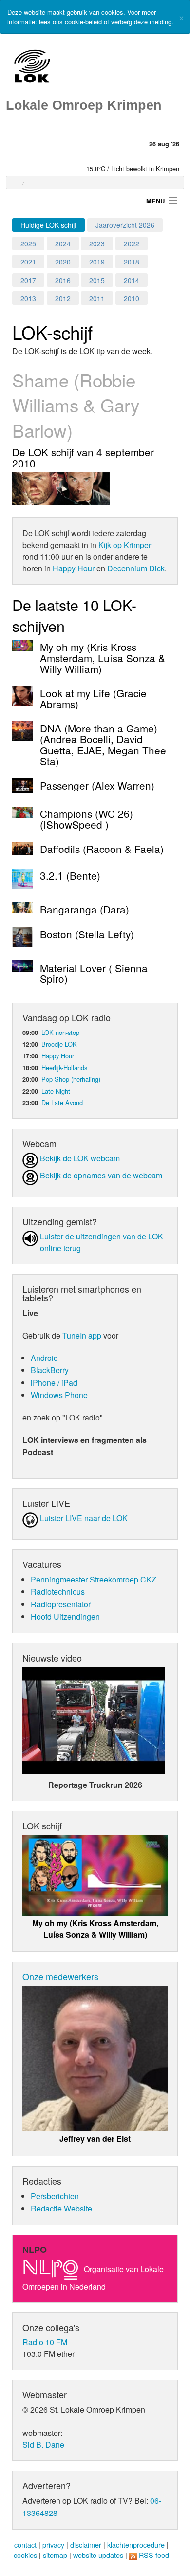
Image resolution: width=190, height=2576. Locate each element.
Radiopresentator (61, 1604)
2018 (132, 262)
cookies (25, 2555)
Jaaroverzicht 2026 (125, 225)
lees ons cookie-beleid (70, 22)
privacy (53, 2545)
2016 (63, 280)
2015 (97, 280)
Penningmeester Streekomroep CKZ (94, 1579)
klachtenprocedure (136, 2545)
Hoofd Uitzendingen (65, 1616)
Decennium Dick (136, 568)
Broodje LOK (59, 1044)
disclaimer (86, 2545)
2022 (132, 243)
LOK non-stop (60, 1032)
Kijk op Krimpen (126, 545)
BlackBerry (50, 1370)
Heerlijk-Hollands (64, 1067)
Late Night (56, 1091)
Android (44, 1358)
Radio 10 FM (45, 2342)
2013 (28, 298)
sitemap (55, 2555)
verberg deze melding (141, 22)
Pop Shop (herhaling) (71, 1079)
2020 (63, 262)
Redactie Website (61, 2208)
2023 (97, 243)
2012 (63, 298)
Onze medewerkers (60, 1976)
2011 (97, 298)
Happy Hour (74, 568)
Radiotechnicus (58, 1592)
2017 (28, 280)
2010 (132, 298)
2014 (132, 280)
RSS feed (154, 2555)
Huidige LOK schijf (48, 225)
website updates (98, 2555)
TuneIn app (82, 1335)
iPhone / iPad (54, 1383)
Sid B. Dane (43, 2444)
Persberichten (55, 2196)
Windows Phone (59, 1395)
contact (25, 2545)
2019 (97, 262)
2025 (28, 243)
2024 (63, 243)
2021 (28, 262)
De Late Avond (62, 1103)
